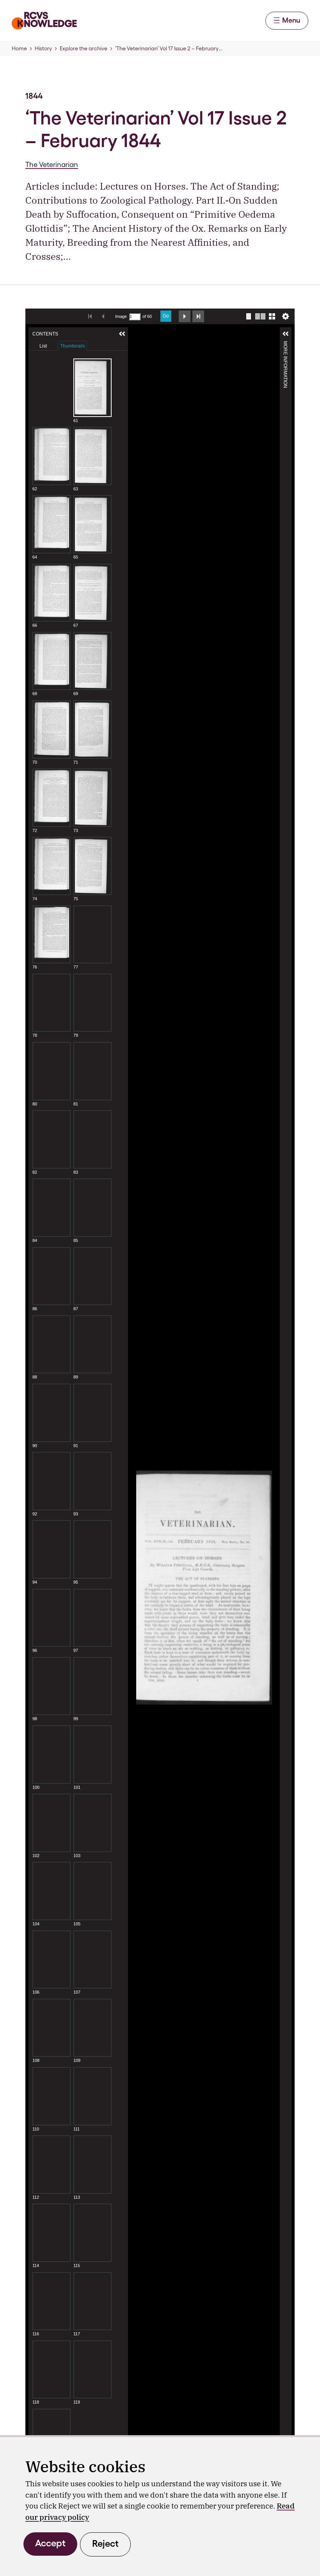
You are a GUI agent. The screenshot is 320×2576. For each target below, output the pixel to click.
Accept (50, 2543)
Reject (105, 2543)
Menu (291, 20)
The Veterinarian (52, 164)
